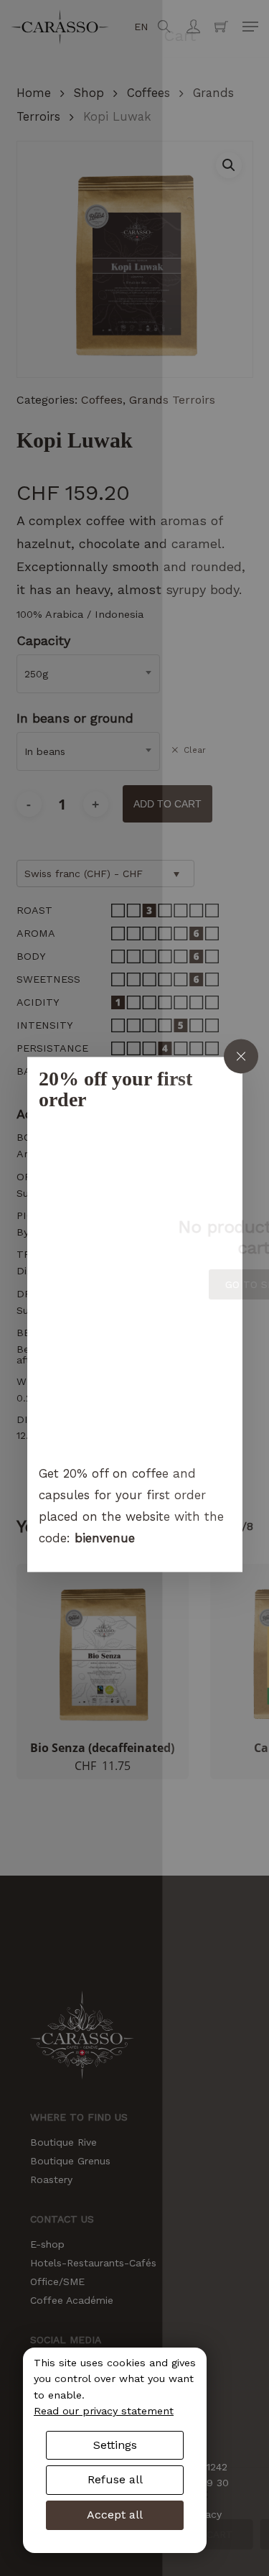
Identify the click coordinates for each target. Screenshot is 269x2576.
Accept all (115, 2515)
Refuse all (115, 2479)
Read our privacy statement (104, 2411)
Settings (115, 2445)
